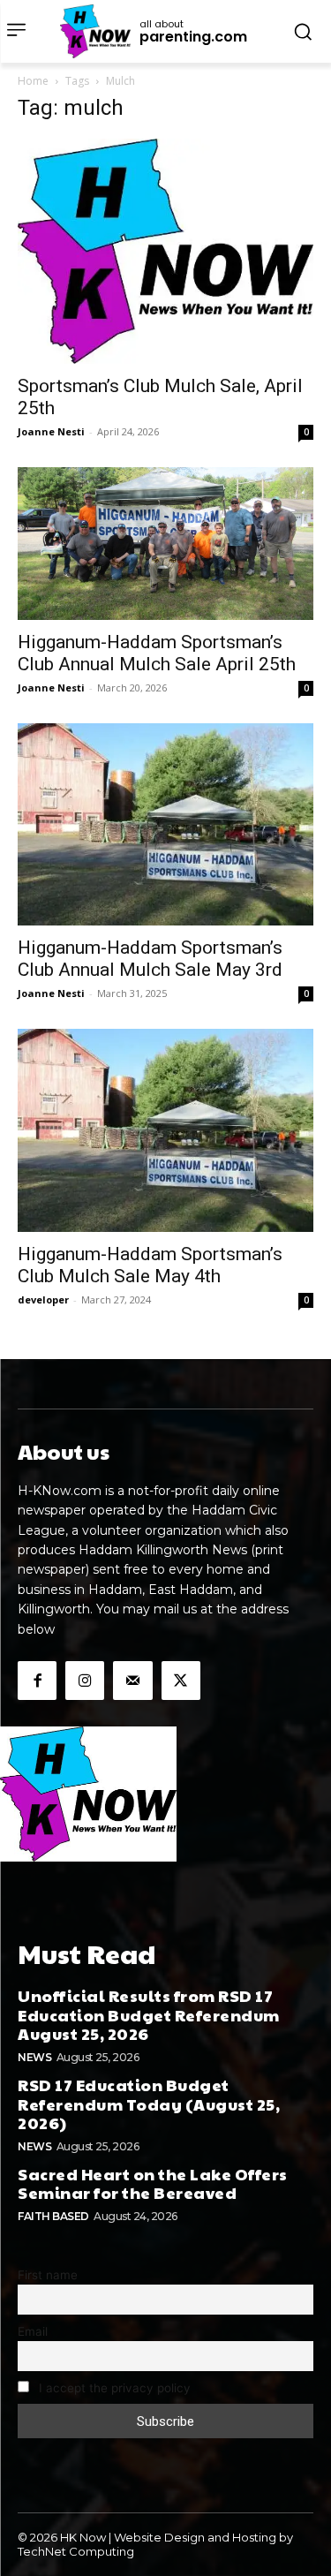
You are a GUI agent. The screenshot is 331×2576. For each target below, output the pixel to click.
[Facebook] (37, 1681)
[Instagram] (85, 1681)
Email (33, 2331)
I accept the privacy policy (113, 2388)
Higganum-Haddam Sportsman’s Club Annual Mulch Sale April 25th (157, 653)
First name (48, 2275)
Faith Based (53, 2216)
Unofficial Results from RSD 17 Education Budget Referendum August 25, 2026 (149, 2014)
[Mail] (132, 1681)
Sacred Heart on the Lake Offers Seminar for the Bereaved (153, 2183)
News (34, 2057)
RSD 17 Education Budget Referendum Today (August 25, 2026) (149, 2104)
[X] (181, 1681)
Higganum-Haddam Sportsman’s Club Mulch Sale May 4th (150, 1265)
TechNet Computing (76, 2551)
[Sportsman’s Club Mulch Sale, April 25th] (165, 251)
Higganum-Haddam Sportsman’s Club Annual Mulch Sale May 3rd (150, 959)
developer (43, 1299)
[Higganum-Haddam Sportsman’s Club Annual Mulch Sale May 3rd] (165, 825)
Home (33, 81)
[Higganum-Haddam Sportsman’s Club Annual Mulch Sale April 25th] (165, 543)
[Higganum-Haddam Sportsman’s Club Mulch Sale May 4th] (165, 1130)
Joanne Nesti (51, 431)
